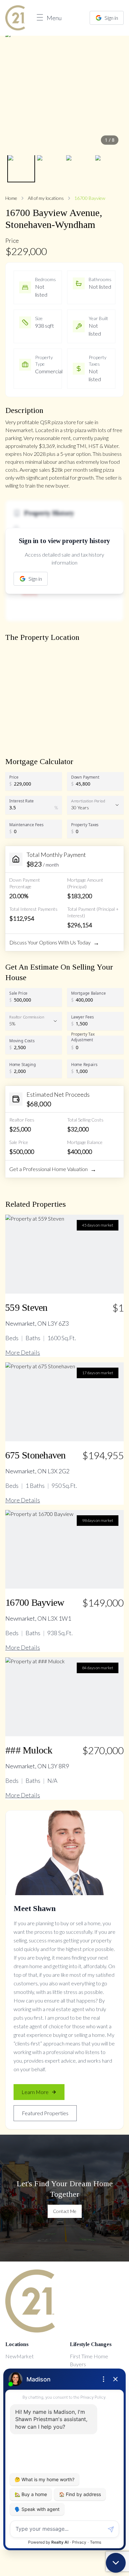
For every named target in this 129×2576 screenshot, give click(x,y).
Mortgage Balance (88, 993)
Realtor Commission (27, 1017)
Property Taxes (85, 825)
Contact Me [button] (65, 2211)
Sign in (111, 18)
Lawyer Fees (83, 1017)
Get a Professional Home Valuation (53, 1169)
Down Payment (85, 777)
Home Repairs (84, 1064)
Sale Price (18, 993)
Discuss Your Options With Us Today (54, 942)
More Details (23, 1352)
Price (14, 777)
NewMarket (20, 2356)
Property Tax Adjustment (83, 1037)
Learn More (35, 2092)
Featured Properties (45, 2113)
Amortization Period (88, 801)
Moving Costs (22, 1041)
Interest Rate (21, 801)
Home (11, 198)
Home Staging (23, 1064)
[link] (15, 18)
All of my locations (46, 198)
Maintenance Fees (26, 825)
